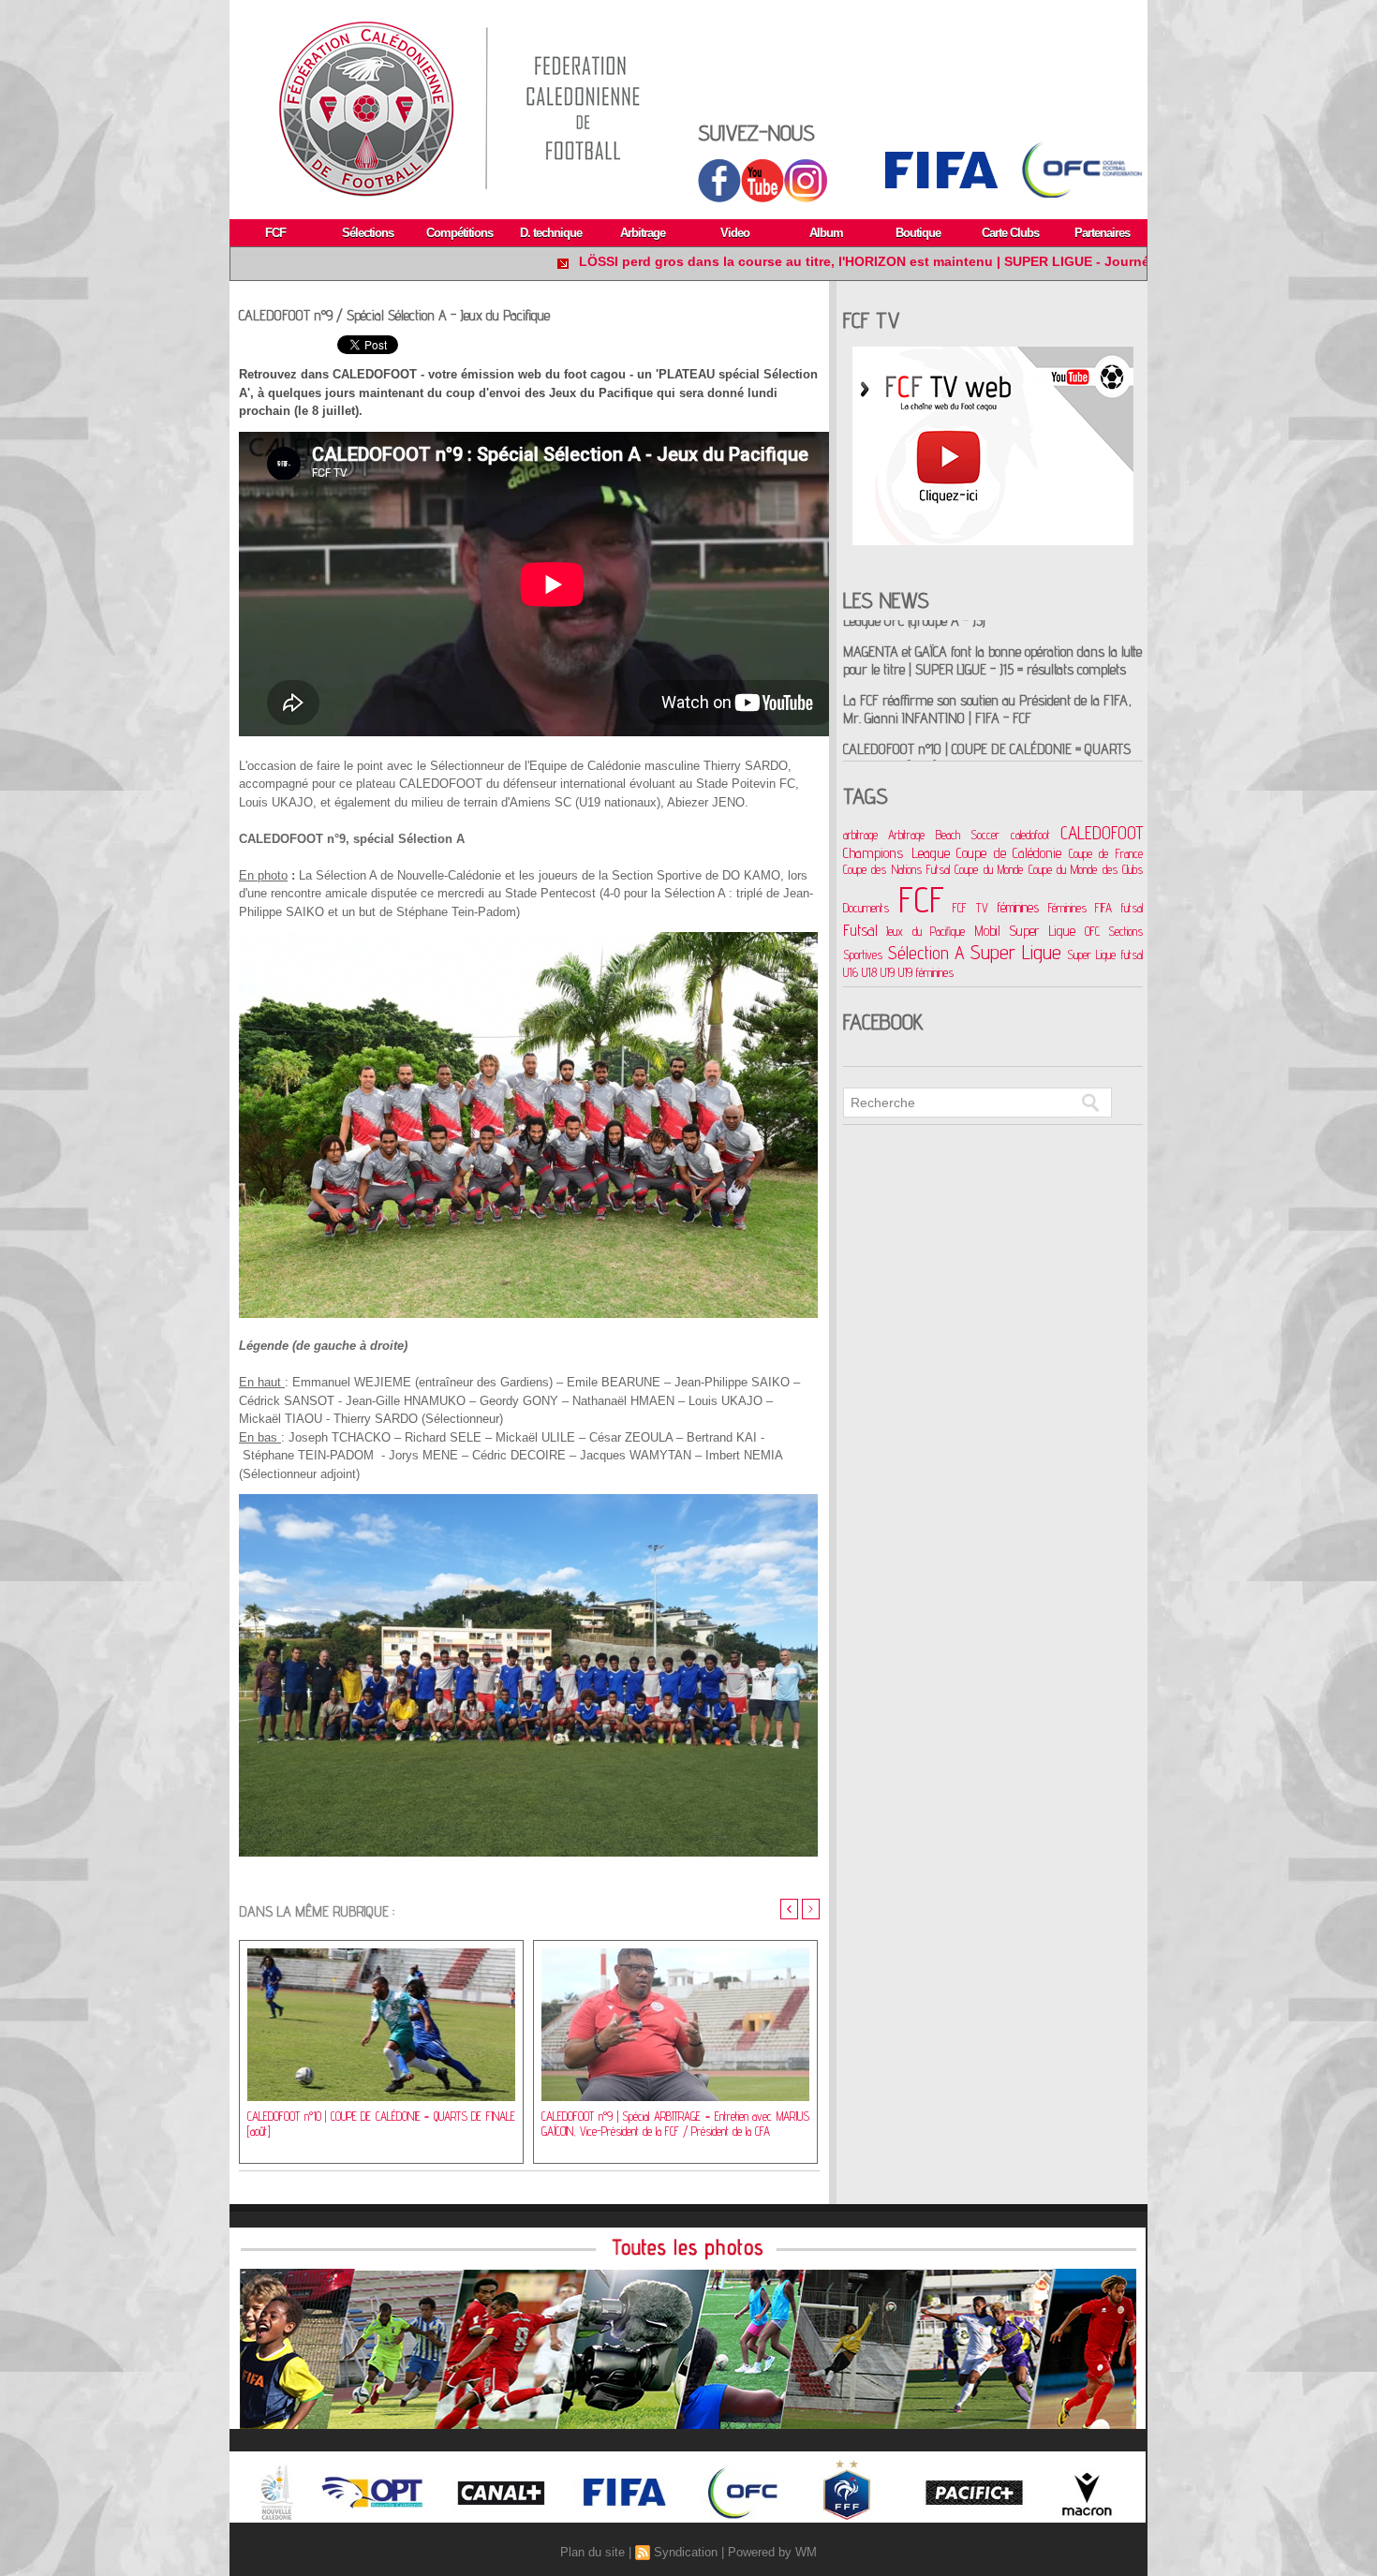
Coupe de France (1106, 853)
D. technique (551, 233)
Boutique (918, 233)
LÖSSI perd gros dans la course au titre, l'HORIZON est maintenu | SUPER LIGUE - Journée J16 (718, 261)
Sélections (368, 233)
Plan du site (592, 2552)
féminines (1018, 907)
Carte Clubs (1010, 233)
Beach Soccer (968, 835)
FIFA (1103, 908)
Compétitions (459, 233)
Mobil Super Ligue (1025, 931)
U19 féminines (926, 972)
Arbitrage (643, 233)
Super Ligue (1016, 952)
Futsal (860, 930)
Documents (866, 908)
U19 (888, 972)
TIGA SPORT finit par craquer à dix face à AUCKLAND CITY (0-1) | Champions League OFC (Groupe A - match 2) (993, 711)
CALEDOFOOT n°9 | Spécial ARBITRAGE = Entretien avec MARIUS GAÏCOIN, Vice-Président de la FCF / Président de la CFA (675, 2124)
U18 (869, 972)
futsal (1132, 908)
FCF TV (970, 908)
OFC (1092, 931)
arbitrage (860, 835)
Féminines (1067, 908)
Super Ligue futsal (1105, 955)
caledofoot (1030, 835)
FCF (275, 233)
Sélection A (927, 952)
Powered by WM (772, 2552)
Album (826, 233)
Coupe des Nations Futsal (896, 869)
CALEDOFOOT (1102, 833)
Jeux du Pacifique (925, 931)
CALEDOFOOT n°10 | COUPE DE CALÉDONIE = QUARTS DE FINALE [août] (381, 2124)
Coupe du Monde (989, 869)
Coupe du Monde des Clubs (1086, 869)
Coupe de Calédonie (1009, 853)
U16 (851, 972)
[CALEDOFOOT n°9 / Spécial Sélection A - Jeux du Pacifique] (528, 938)
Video (735, 233)
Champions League (896, 852)
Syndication (686, 2552)
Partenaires (1102, 233)
